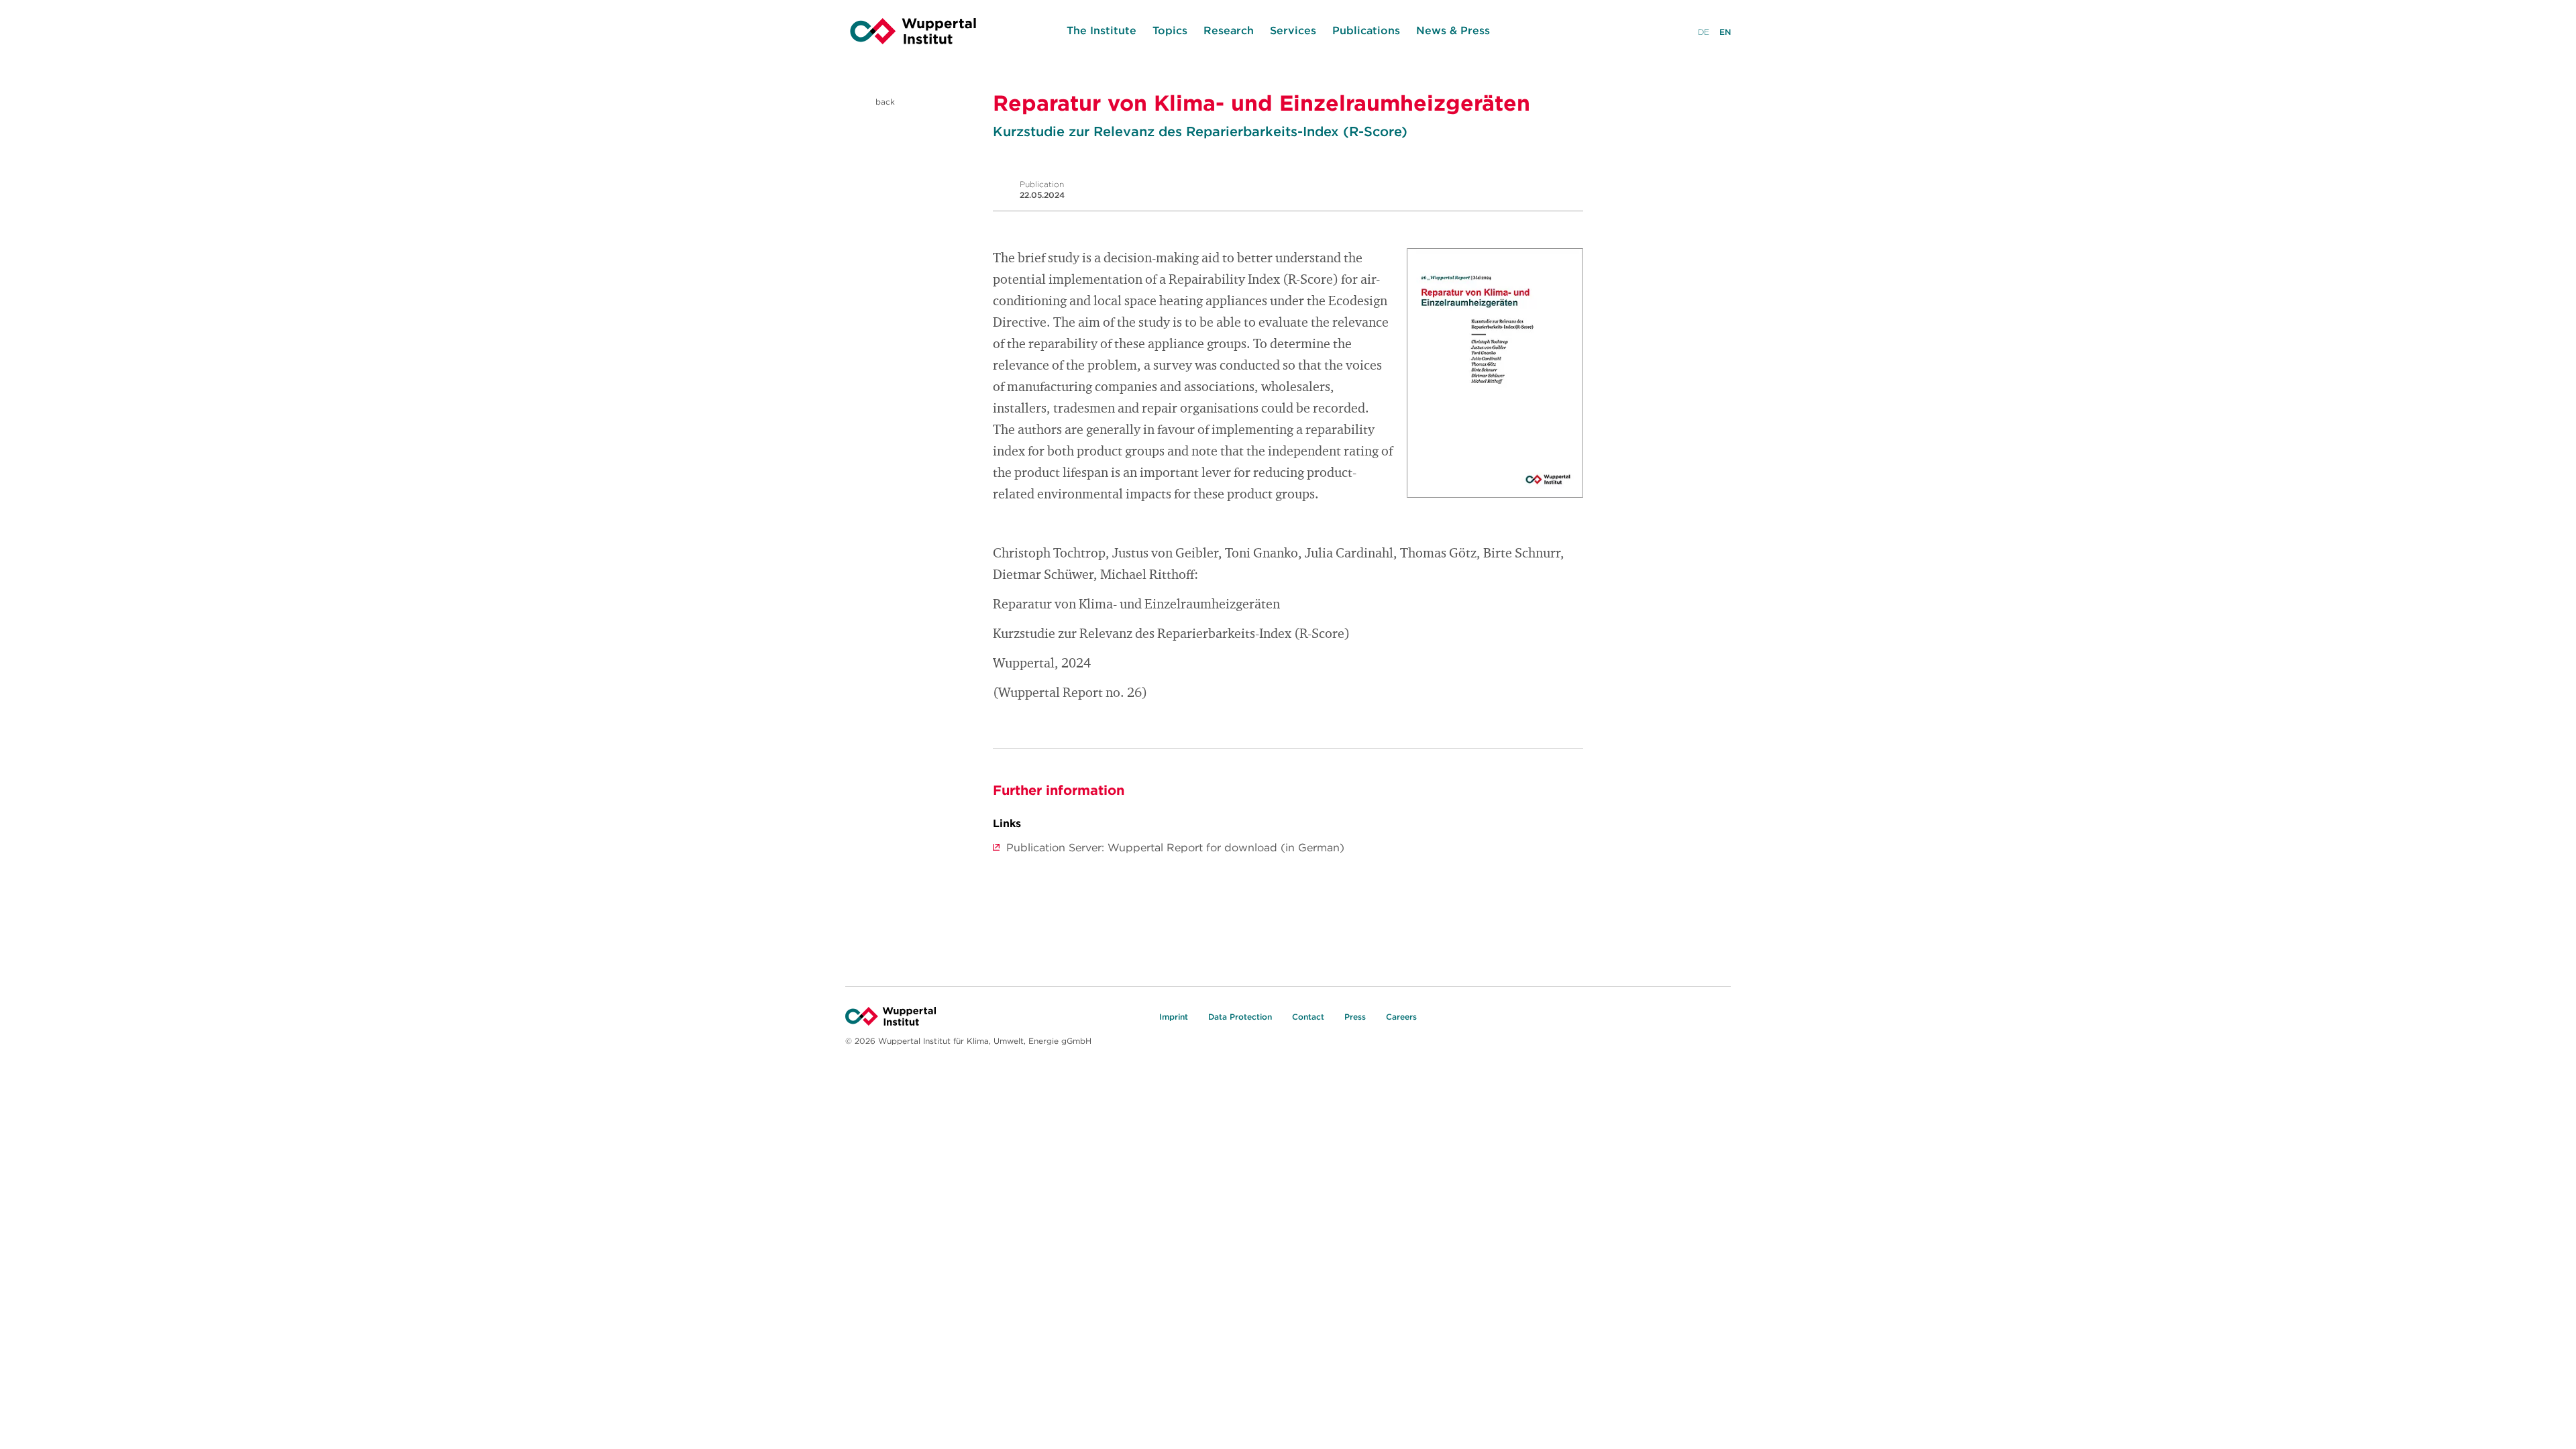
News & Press (1453, 30)
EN (1725, 32)
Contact (1308, 1017)
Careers (1401, 1017)
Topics (1170, 30)
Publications (1366, 30)
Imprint (1174, 1017)
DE (1704, 32)
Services (1293, 30)
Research (1229, 30)
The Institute (1102, 30)
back (884, 102)
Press (1355, 1017)
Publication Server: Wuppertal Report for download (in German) (1175, 847)
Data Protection (1240, 1017)
